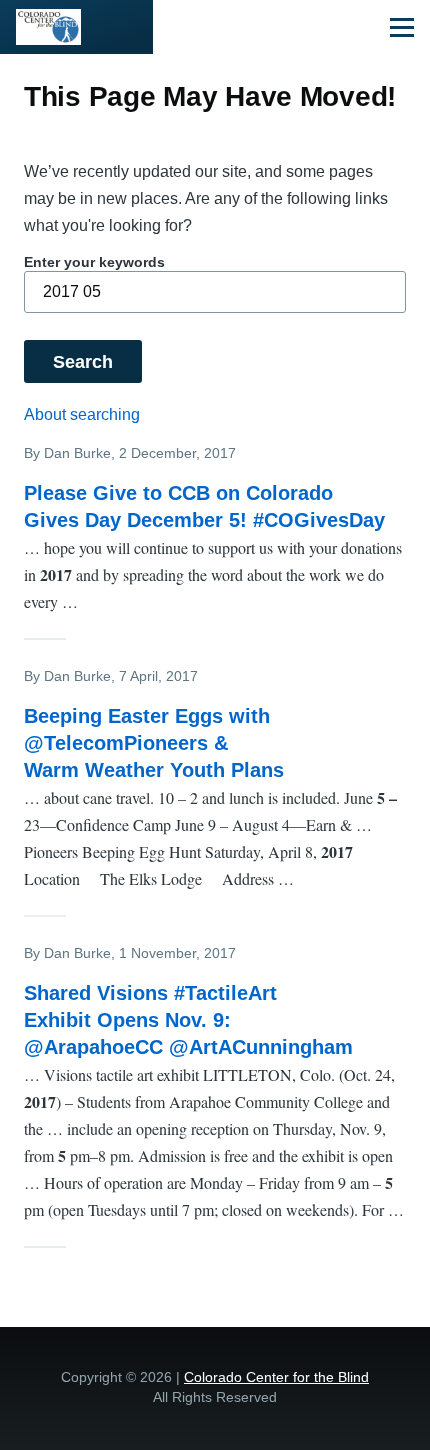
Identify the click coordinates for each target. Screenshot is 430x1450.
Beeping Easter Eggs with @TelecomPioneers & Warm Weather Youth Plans (154, 743)
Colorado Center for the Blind (276, 1377)
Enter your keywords (94, 262)
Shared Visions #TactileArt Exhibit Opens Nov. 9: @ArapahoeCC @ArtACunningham (188, 1020)
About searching (82, 414)
